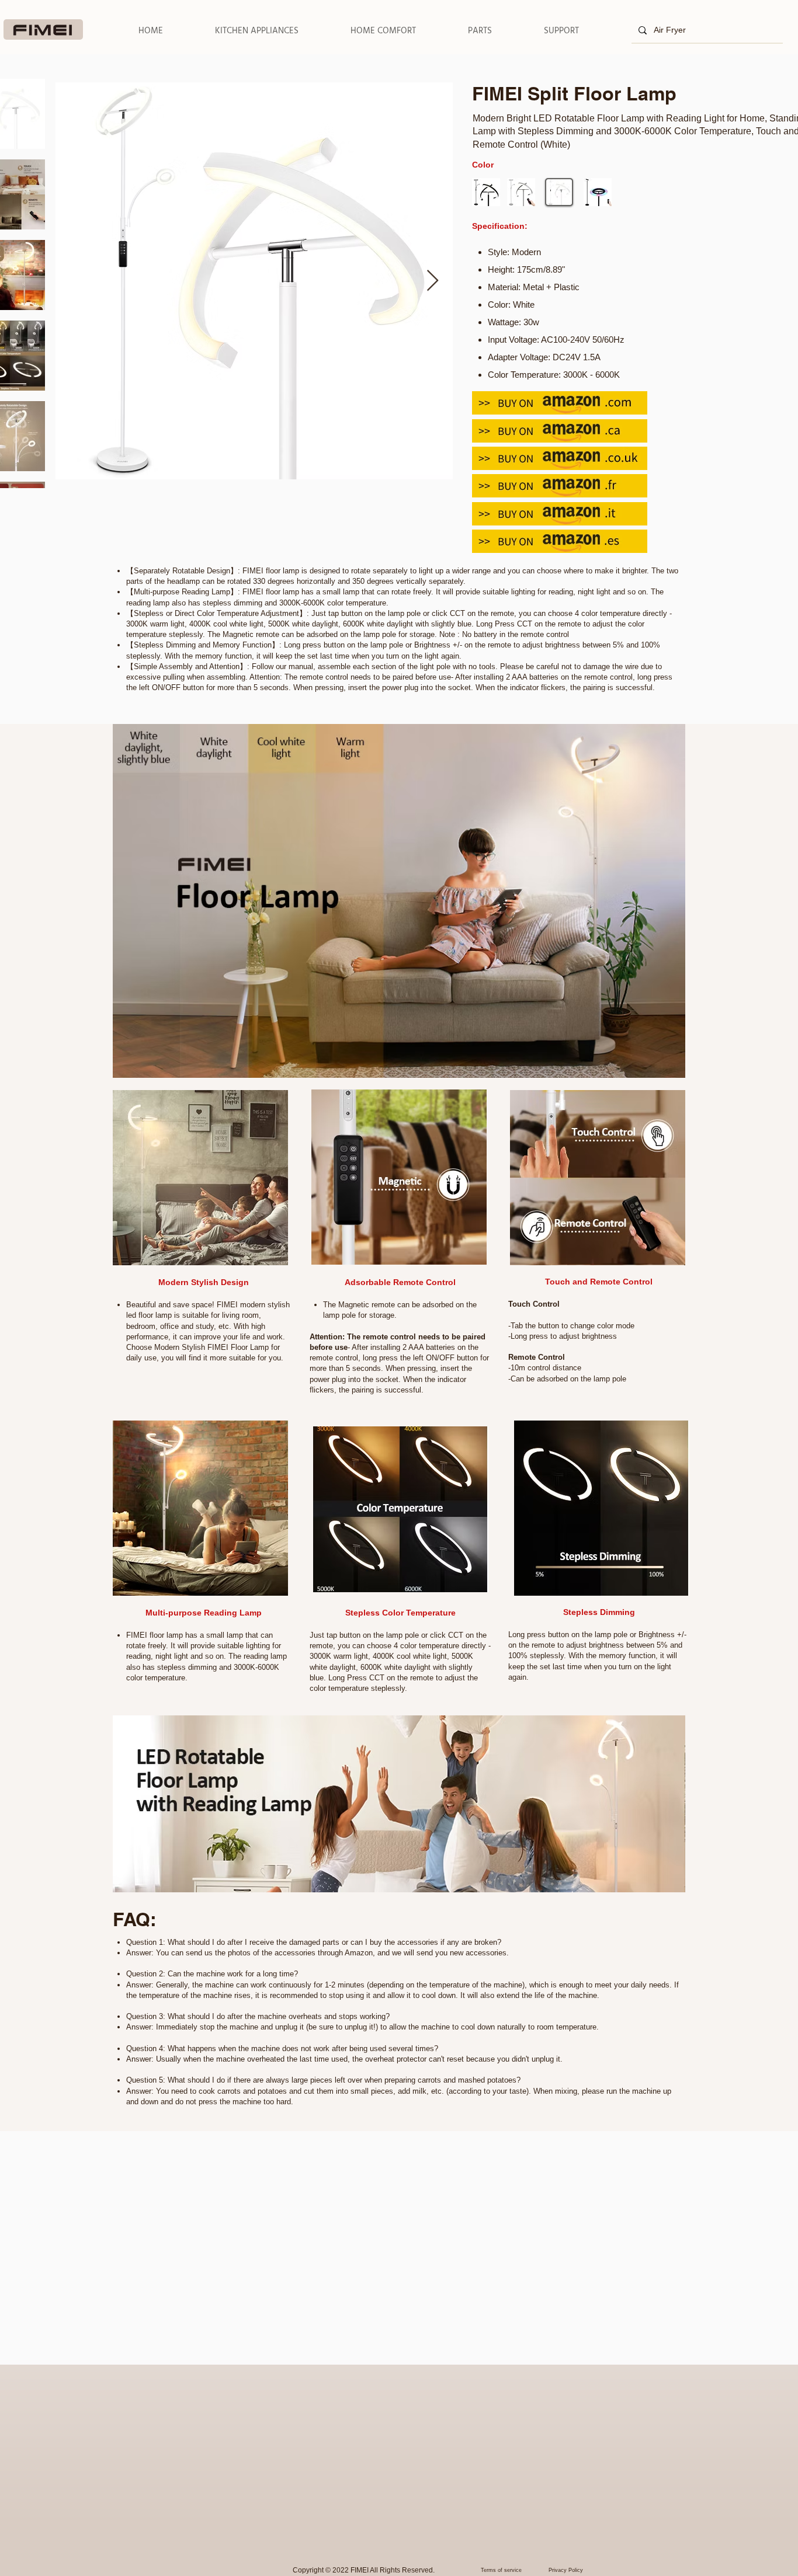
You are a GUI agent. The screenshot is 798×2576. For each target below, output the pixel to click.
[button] (256, 31)
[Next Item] (433, 281)
